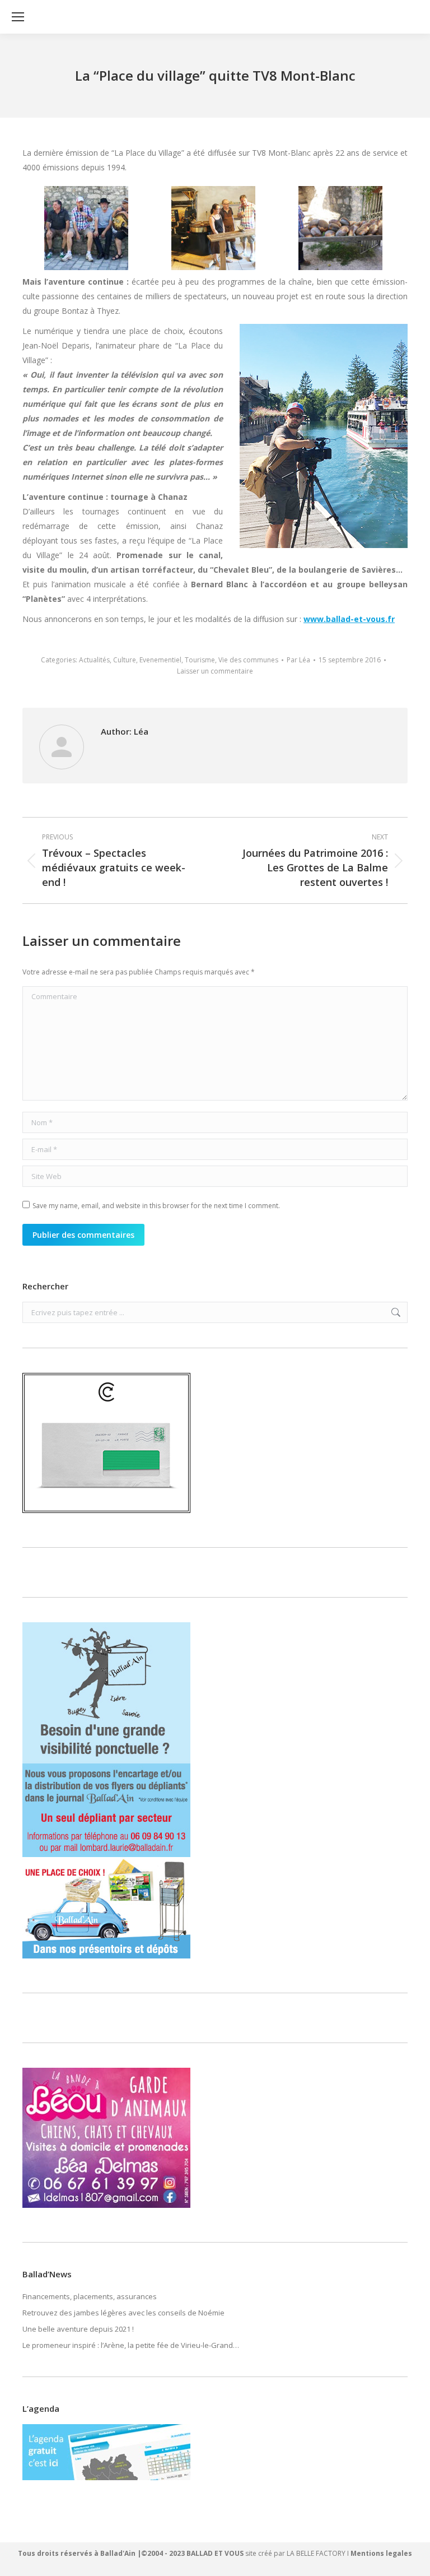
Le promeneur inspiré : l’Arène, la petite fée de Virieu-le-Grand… (131, 2345)
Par (298, 660)
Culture (125, 660)
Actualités (94, 660)
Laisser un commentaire (215, 671)
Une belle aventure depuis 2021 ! (78, 2329)
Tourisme (200, 660)
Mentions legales (381, 2553)
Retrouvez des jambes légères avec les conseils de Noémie (123, 2313)
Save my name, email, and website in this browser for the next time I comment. (156, 1206)
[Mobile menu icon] (18, 17)
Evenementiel (160, 660)
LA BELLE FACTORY (316, 2553)
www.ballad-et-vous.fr (349, 619)
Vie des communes (248, 660)
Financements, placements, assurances (90, 2296)
